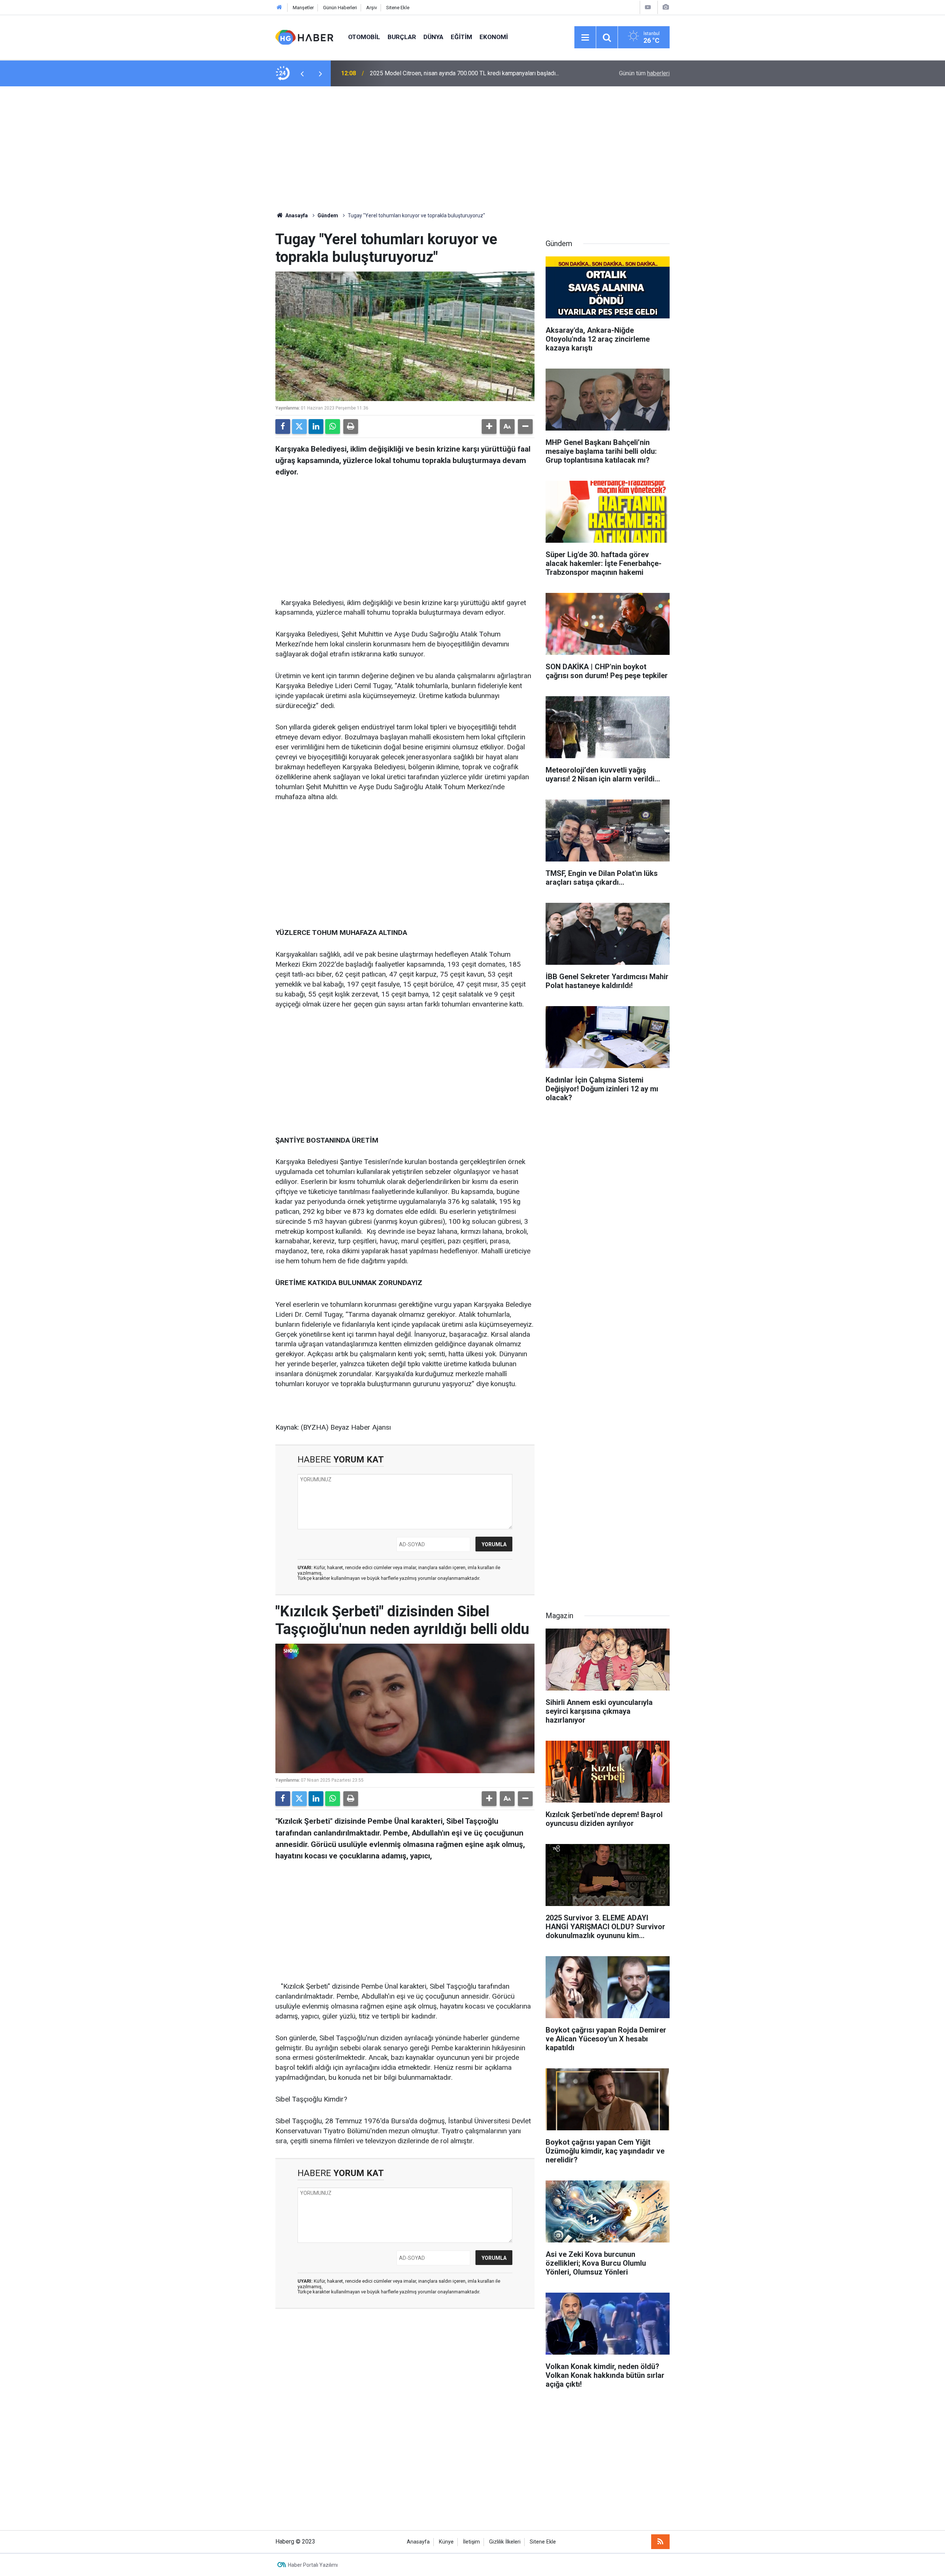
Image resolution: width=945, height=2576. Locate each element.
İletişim (471, 2542)
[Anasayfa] (279, 8)
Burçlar (402, 37)
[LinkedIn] (316, 427)
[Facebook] (283, 427)
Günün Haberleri (340, 8)
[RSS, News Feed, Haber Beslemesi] (660, 2542)
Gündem (328, 215)
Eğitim (461, 37)
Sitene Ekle (398, 8)
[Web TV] (648, 7)
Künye (446, 2542)
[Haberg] (304, 37)
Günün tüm (644, 73)
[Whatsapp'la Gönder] (333, 427)
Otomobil (364, 37)
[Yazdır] (351, 427)
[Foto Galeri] (666, 7)
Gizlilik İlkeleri (505, 2542)
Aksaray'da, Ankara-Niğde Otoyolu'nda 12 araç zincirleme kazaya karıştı (461, 73)
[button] (489, 427)
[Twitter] (299, 427)
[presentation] (302, 73)
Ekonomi (494, 37)
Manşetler (303, 8)
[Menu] (585, 38)
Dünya (433, 37)
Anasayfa (296, 215)
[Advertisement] (472, 149)
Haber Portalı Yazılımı (313, 2565)
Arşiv (372, 8)
